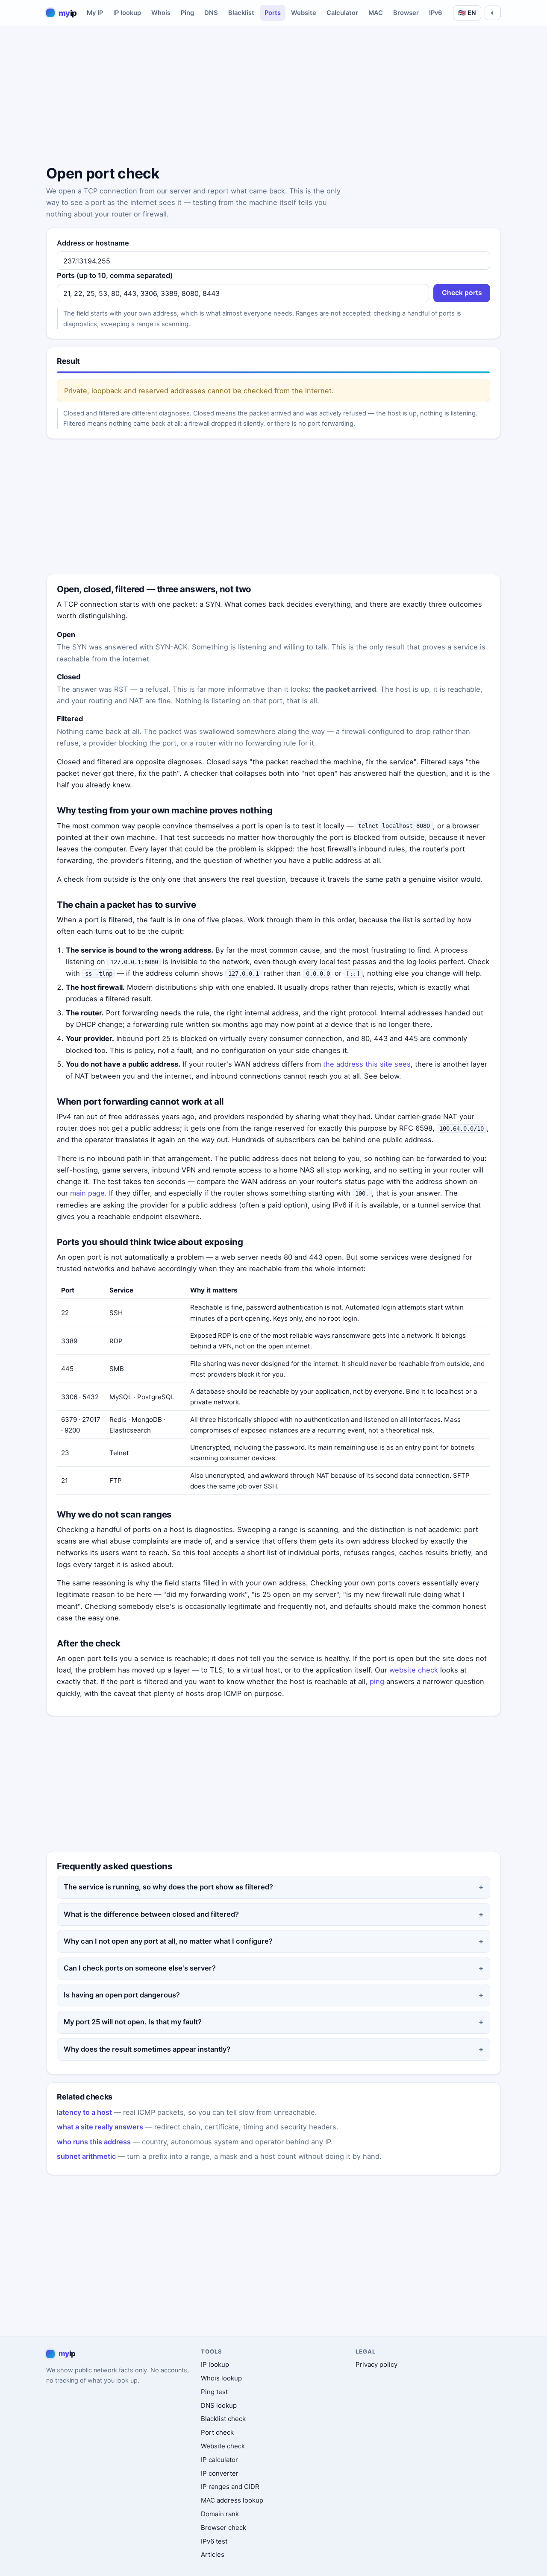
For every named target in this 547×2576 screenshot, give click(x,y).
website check (414, 1670)
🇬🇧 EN (467, 13)
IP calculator (219, 2460)
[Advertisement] (273, 97)
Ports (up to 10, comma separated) (115, 275)
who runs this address (94, 2142)
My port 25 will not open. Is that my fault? (133, 2022)
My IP (95, 13)
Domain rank (220, 2514)
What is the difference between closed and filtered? (151, 1914)
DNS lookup (219, 2405)
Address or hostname (93, 243)
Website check (223, 2446)
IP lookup (127, 13)
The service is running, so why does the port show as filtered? (168, 1887)
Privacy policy (376, 2364)
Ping (187, 13)
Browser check (224, 2528)
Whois (161, 13)
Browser (406, 13)
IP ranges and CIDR (230, 2487)
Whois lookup (221, 2378)
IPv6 (436, 13)
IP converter (220, 2473)
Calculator (342, 13)
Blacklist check (223, 2419)
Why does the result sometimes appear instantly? (147, 2049)
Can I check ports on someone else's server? (140, 1968)
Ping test (214, 2392)
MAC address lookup (232, 2500)
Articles (213, 2554)
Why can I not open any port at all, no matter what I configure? (168, 1941)
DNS (211, 13)
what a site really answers (100, 2127)
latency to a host (84, 2112)
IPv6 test (214, 2541)
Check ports (462, 293)
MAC (376, 13)
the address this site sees (367, 1064)
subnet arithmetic (86, 2156)
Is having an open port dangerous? (122, 1995)
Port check (217, 2432)
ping (377, 1681)
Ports (273, 13)
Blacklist (241, 13)
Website (304, 13)
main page (87, 1193)
